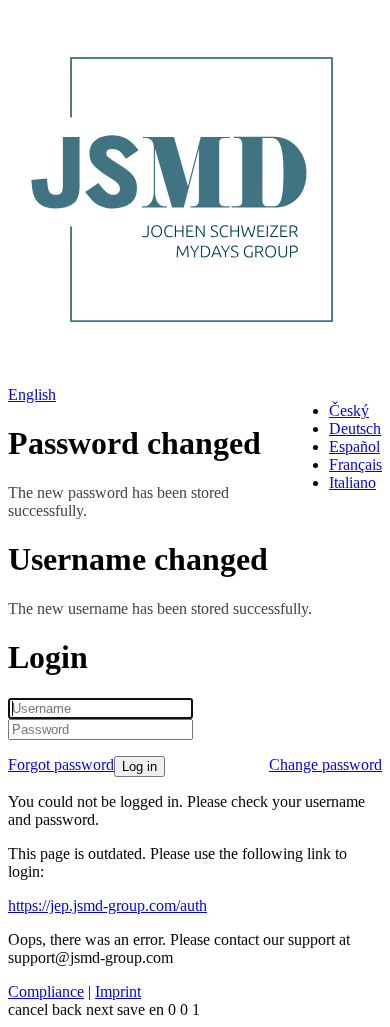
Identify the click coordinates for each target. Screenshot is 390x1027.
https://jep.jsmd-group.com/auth (107, 905)
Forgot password (61, 764)
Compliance (46, 991)
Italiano (352, 482)
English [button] (32, 394)
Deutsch (355, 428)
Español (354, 446)
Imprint (118, 991)
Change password (325, 764)
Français (355, 464)
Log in (139, 766)
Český (349, 410)
